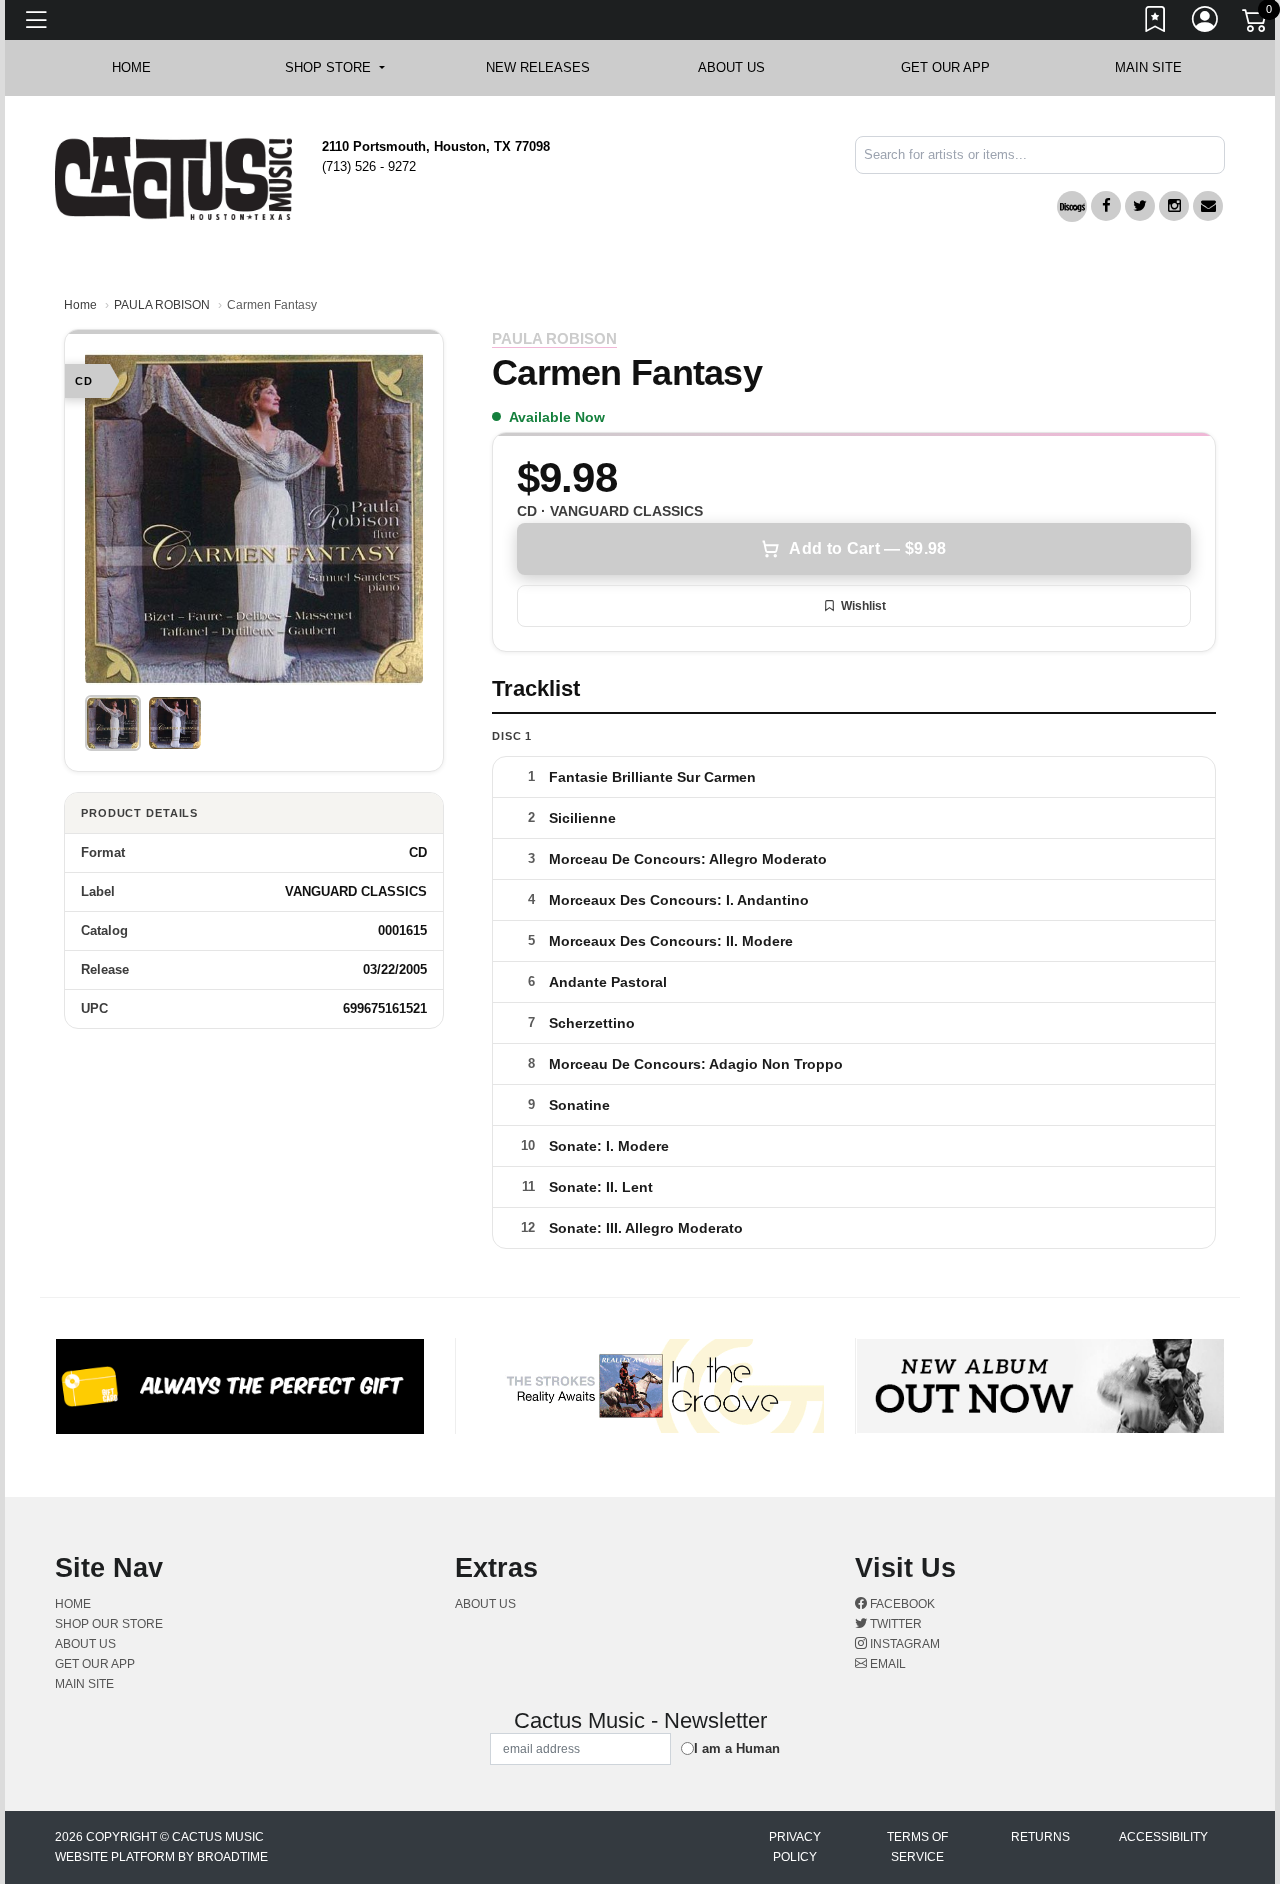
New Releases (538, 67)
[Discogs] (1072, 206)
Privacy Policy (795, 1847)
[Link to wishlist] (1156, 23)
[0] (1256, 24)
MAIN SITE (1148, 67)
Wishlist (863, 606)
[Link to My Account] (1206, 23)
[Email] (1208, 206)
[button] (334, 68)
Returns (1040, 1837)
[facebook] (1106, 206)
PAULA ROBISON (162, 305)
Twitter (894, 1624)
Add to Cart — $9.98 (867, 548)
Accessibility (1163, 1837)
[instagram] (1174, 206)
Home (80, 305)
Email (886, 1664)
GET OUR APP (945, 67)
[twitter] (1140, 206)
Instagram (903, 1644)
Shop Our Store (109, 1624)
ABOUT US (741, 67)
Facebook (901, 1604)
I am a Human (737, 1748)
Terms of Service (917, 1847)
